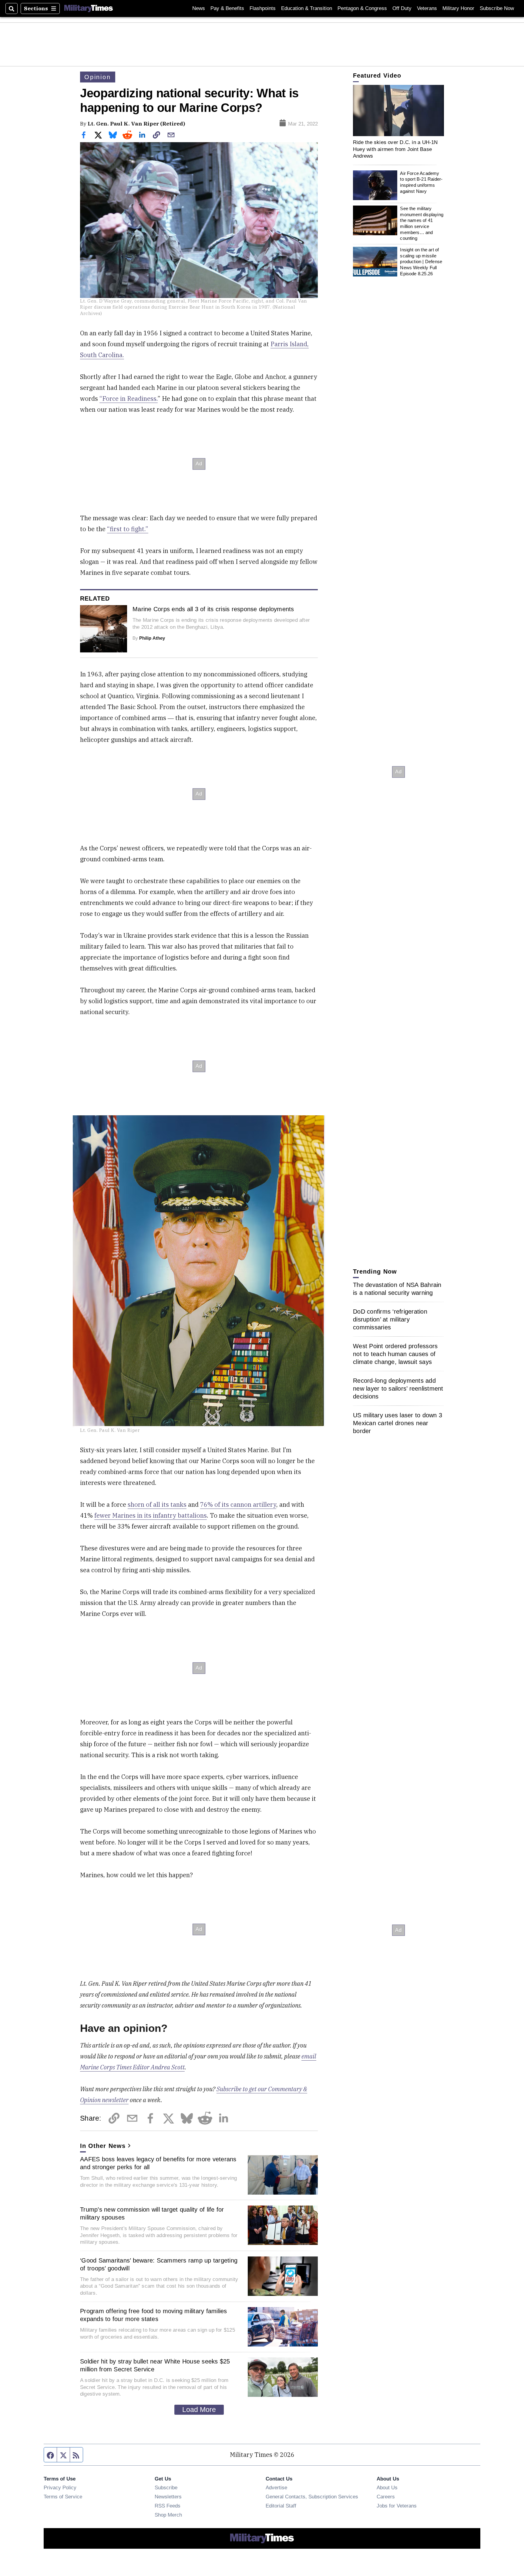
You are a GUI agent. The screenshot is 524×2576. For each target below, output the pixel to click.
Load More (199, 2410)
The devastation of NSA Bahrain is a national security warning (397, 1289)
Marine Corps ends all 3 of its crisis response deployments (213, 609)
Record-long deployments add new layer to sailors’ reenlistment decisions (398, 1388)
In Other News (103, 2146)
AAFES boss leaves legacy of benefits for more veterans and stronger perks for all (158, 2163)
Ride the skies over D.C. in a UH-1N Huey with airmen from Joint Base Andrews (395, 149)
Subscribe (166, 2487)
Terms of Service (63, 2497)
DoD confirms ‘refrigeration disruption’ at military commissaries (390, 1319)
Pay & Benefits (227, 8)
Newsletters (168, 2497)
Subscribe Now (497, 8)
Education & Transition (307, 8)
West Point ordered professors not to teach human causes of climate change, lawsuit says (395, 1354)
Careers (386, 2497)
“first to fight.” (128, 529)
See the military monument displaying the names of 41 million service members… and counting (422, 223)
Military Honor (458, 8)
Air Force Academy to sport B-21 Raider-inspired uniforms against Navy (421, 182)
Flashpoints (263, 8)
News (199, 8)
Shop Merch (168, 2515)
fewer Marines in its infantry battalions (151, 1515)
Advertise (276, 2487)
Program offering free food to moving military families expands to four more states (154, 2315)
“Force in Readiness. (129, 399)
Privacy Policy (60, 2487)
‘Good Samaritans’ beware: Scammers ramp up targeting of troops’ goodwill (159, 2264)
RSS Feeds (168, 2506)
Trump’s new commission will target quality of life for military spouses (152, 2213)
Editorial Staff (281, 2506)
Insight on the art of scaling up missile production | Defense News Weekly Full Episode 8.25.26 (421, 262)
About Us (387, 2487)
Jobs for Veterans (397, 2506)
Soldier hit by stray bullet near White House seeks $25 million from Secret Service (155, 2365)
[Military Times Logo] (89, 8)
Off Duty (402, 8)
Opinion (98, 77)
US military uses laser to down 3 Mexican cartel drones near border (398, 1423)
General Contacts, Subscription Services (312, 2497)
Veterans (427, 8)
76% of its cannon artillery (238, 1504)
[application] (398, 111)
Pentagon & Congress (362, 8)
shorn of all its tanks (157, 1504)
